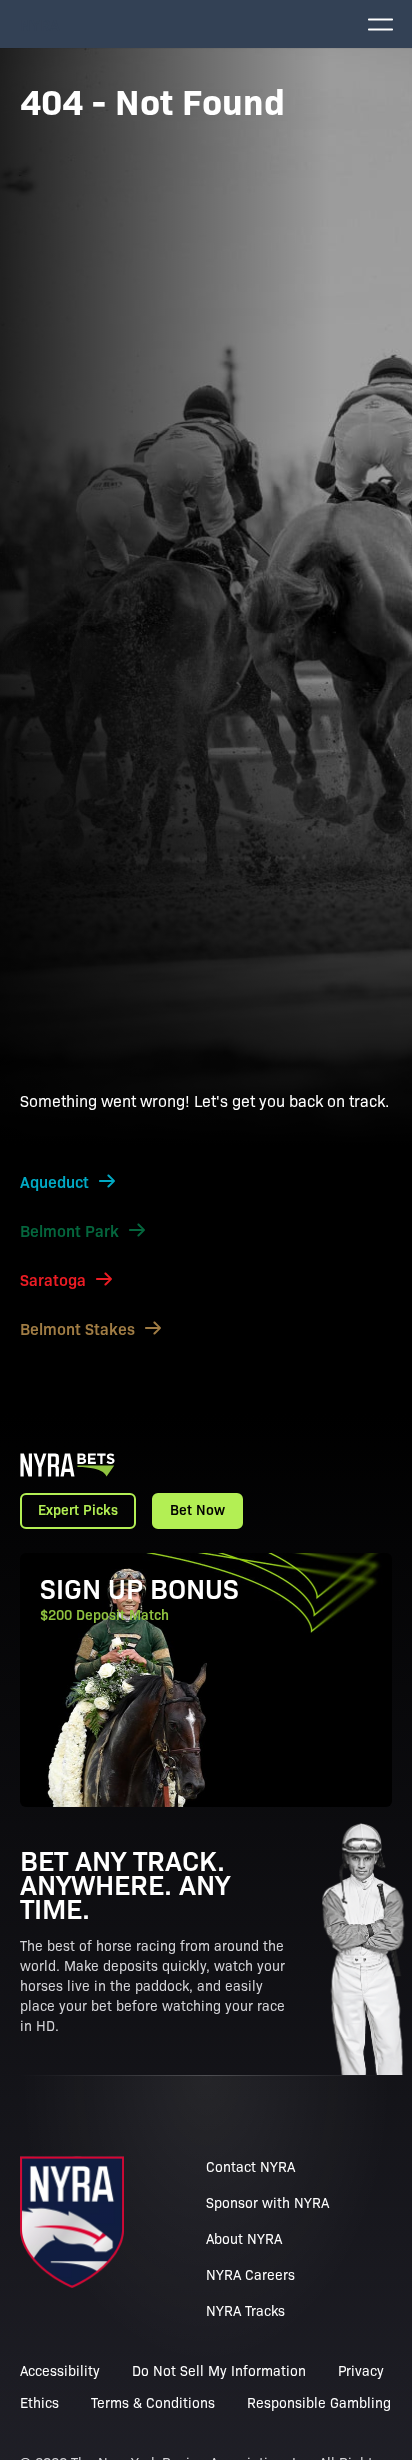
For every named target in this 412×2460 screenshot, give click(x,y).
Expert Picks (78, 1509)
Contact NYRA (250, 2166)
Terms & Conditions (153, 2402)
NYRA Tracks (245, 2310)
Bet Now (197, 1509)
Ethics (39, 2402)
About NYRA (244, 2238)
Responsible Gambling (319, 2402)
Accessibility (60, 2370)
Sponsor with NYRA (267, 2202)
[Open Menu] (380, 24)
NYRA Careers (250, 2274)
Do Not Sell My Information (219, 2370)
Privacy (361, 2370)
